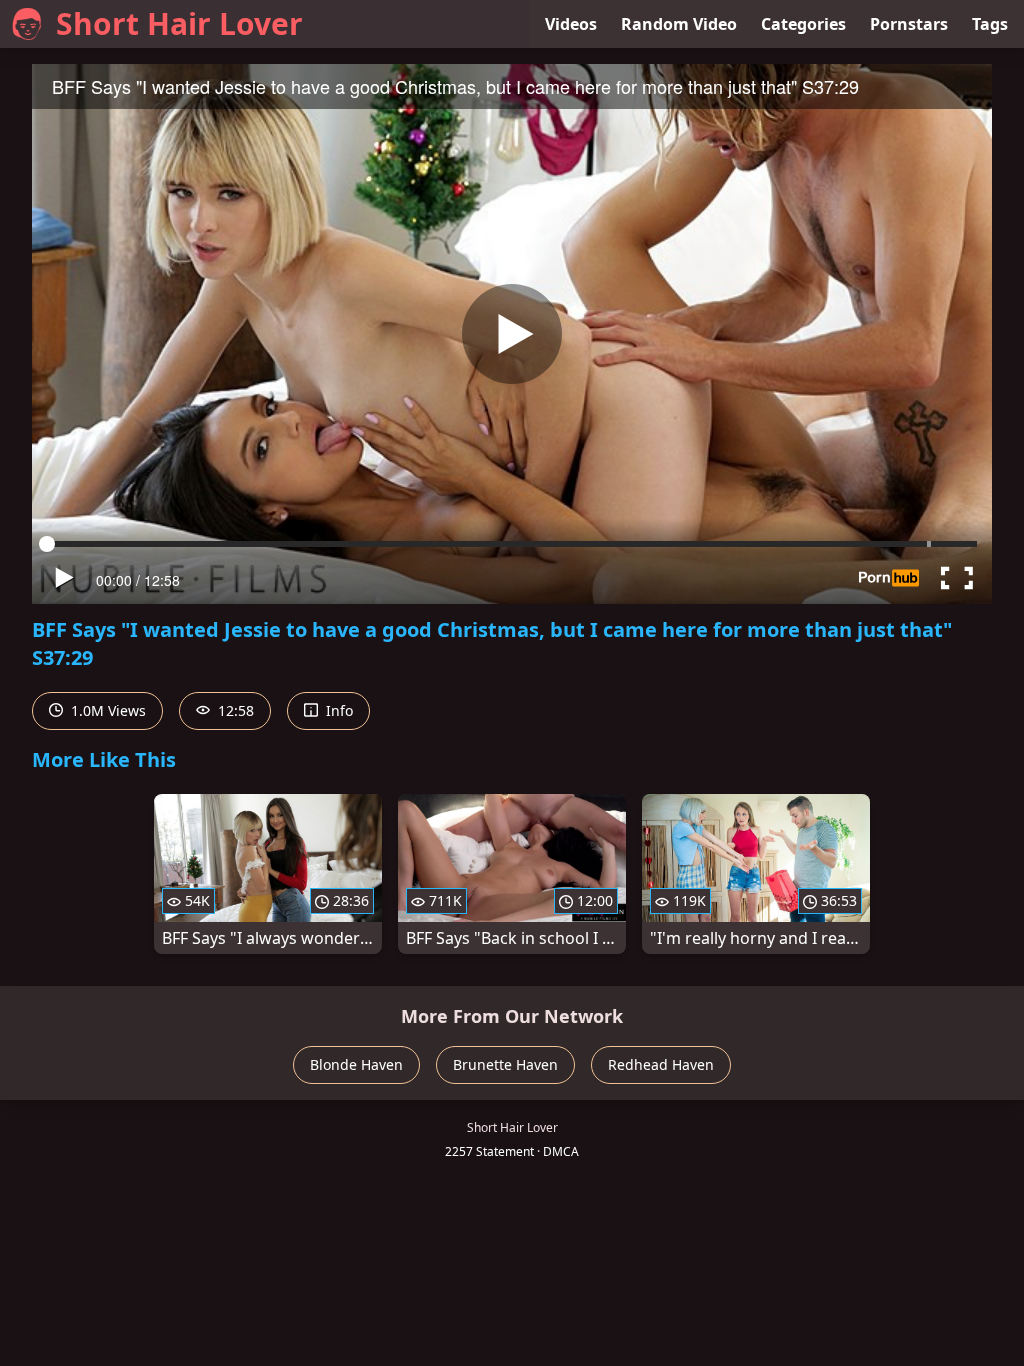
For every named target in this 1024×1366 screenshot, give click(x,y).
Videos (571, 24)
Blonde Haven (356, 1064)
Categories (803, 24)
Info (337, 710)
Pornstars (909, 24)
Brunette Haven (505, 1064)
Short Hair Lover (179, 23)
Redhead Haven (661, 1064)
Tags (990, 24)
